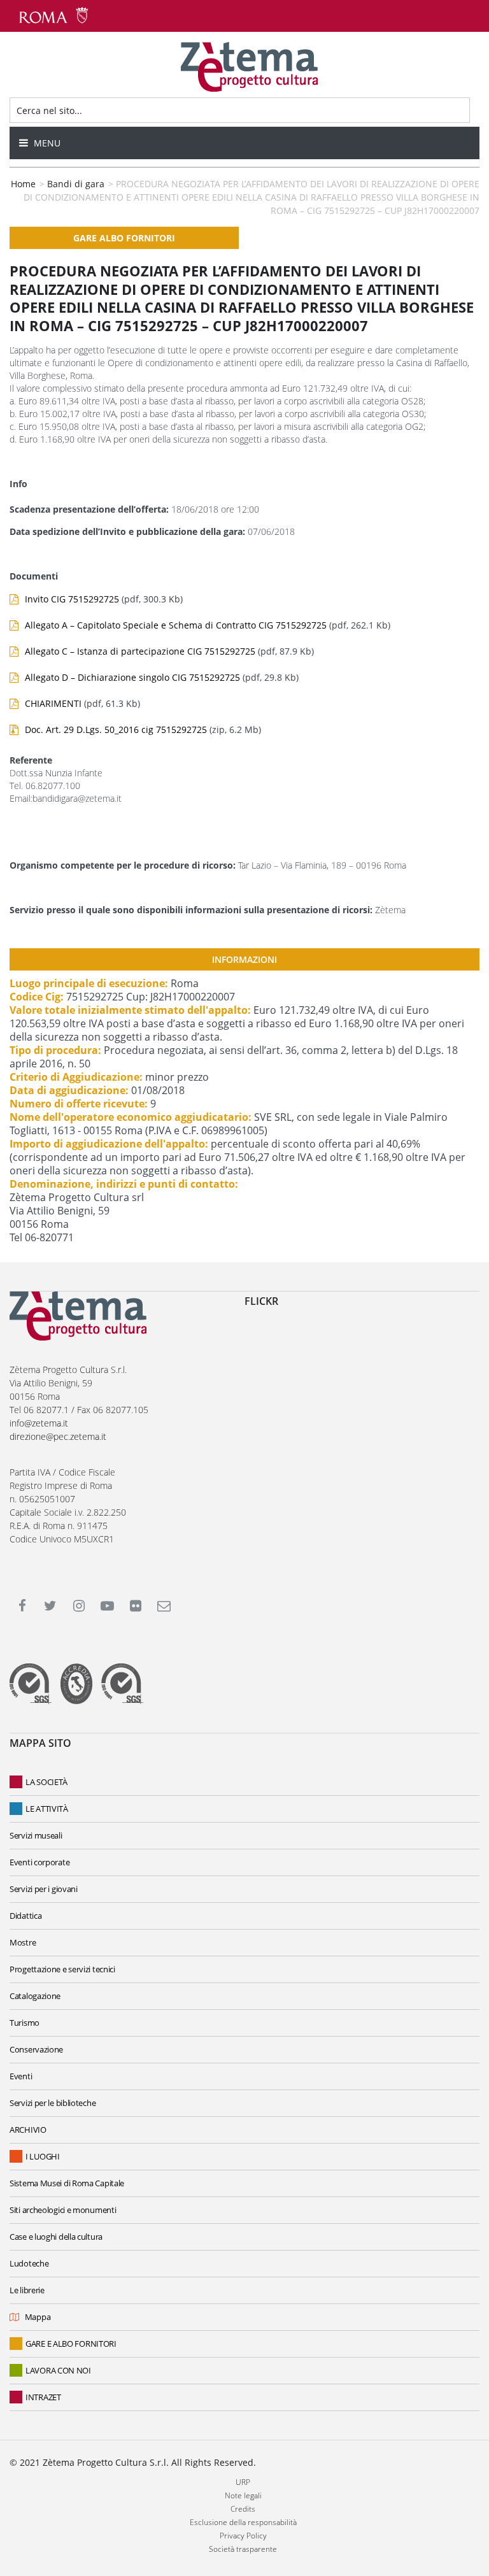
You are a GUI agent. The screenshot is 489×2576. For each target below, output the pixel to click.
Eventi (21, 2076)
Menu (46, 143)
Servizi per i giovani (44, 1889)
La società (46, 1782)
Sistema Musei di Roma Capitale (67, 2183)
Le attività (47, 1809)
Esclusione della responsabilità (243, 2522)
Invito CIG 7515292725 (72, 599)
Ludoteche (29, 2263)
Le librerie (27, 2290)
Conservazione (36, 2049)
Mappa (38, 2317)
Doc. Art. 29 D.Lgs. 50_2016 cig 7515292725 (116, 729)
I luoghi (43, 2156)
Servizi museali (36, 1835)
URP (243, 2482)
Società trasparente (243, 2549)
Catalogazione (35, 1996)
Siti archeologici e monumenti (63, 2210)
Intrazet (43, 2397)
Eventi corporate (39, 1862)
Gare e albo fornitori (71, 2344)
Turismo (25, 2023)
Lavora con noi (58, 2370)
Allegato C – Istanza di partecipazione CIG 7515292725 (140, 651)
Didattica (25, 1916)
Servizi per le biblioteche (53, 2103)
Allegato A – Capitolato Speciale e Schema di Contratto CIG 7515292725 (176, 625)
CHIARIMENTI (53, 703)
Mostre (23, 1942)
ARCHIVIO (28, 2130)
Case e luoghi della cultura (56, 2237)
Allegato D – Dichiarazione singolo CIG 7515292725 (132, 677)
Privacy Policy (243, 2536)
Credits (243, 2509)
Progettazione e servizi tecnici (62, 1969)
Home (23, 184)
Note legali (243, 2495)
